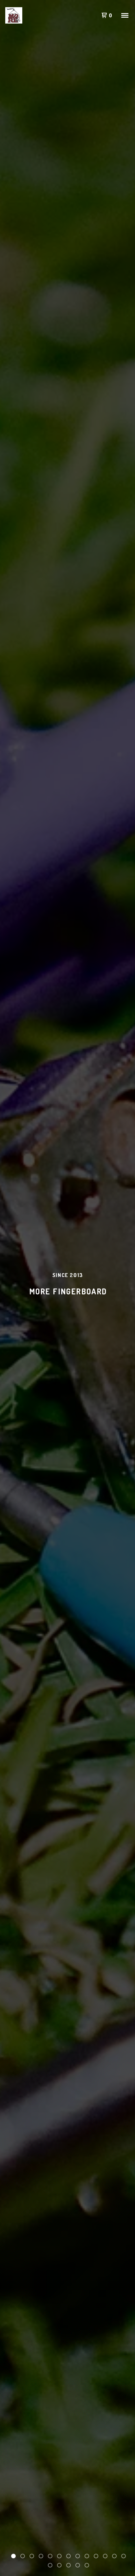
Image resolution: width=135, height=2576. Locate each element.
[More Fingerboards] (14, 15)
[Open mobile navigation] (125, 15)
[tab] (13, 2556)
